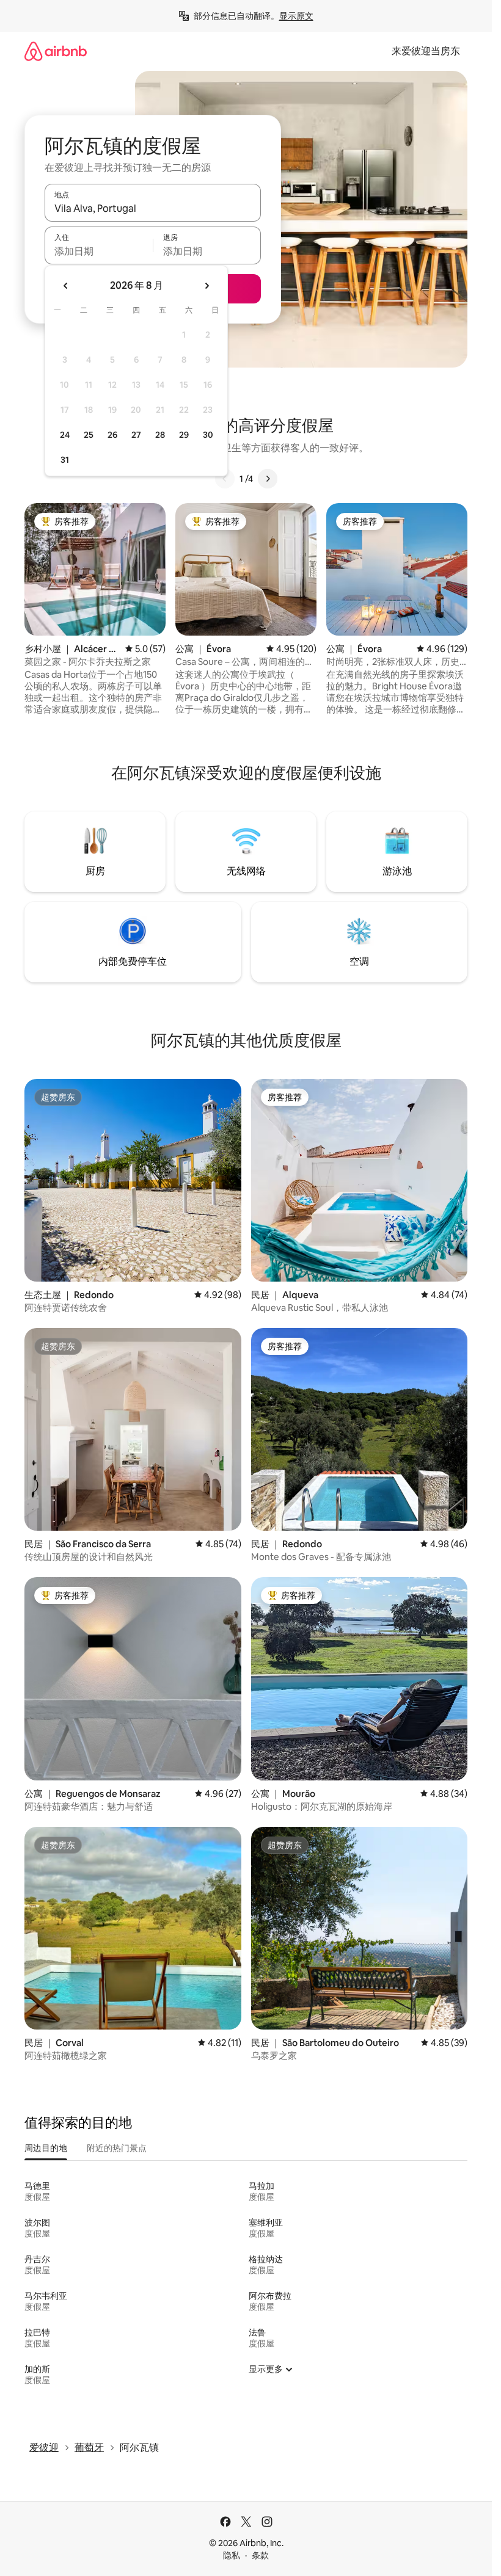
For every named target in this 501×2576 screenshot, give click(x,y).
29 (184, 435)
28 (160, 435)
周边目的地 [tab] (46, 2148)
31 (65, 460)
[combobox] (153, 208)
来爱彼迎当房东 (426, 51)
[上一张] (225, 479)
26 (112, 435)
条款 (260, 2555)
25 (89, 435)
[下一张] (268, 479)
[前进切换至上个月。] (66, 286)
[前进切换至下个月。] (207, 286)
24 (65, 435)
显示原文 (296, 16)
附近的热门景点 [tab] (117, 2148)
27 (136, 435)
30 (208, 435)
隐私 (232, 2555)
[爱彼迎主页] (56, 51)
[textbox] (99, 251)
